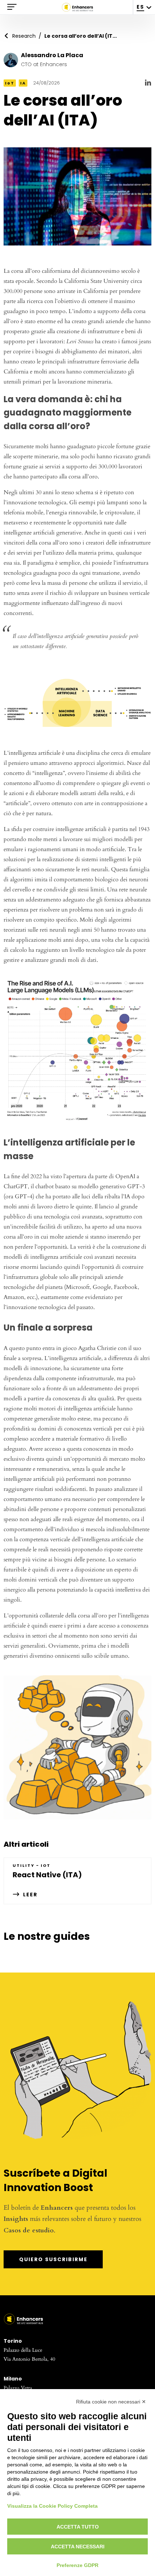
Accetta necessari (78, 2547)
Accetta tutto (78, 2527)
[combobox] (144, 7)
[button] (77, 1053)
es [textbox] (140, 7)
